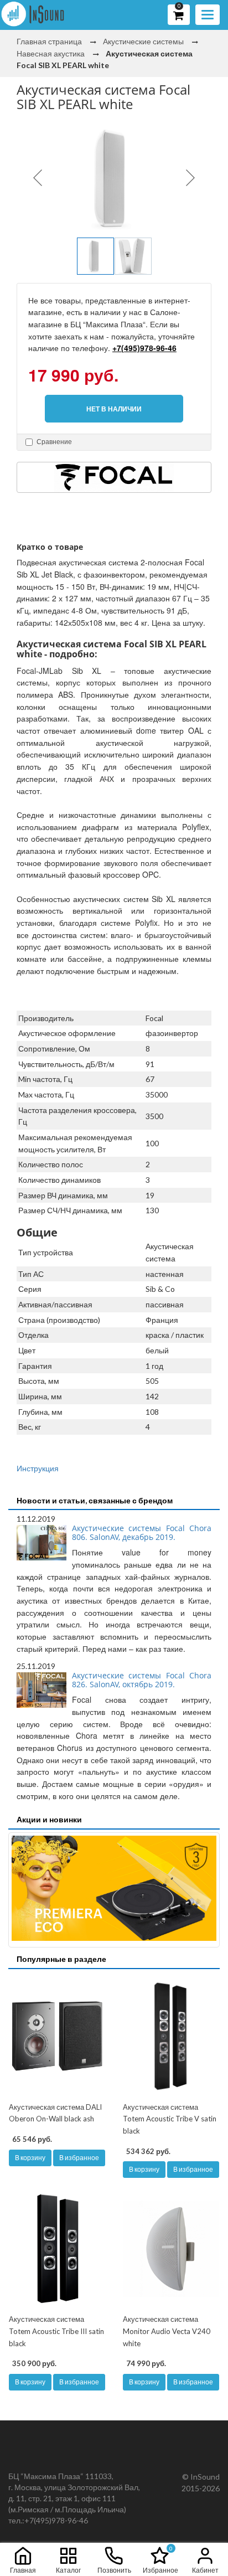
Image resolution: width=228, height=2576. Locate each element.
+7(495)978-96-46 (144, 348)
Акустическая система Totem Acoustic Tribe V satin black (170, 2119)
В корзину (30, 2158)
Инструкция (38, 1468)
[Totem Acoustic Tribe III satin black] (57, 2249)
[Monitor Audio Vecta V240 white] (171, 2249)
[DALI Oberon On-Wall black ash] (57, 2037)
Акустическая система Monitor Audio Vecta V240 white (167, 2331)
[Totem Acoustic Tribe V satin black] (171, 2037)
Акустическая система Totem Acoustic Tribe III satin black (56, 2331)
